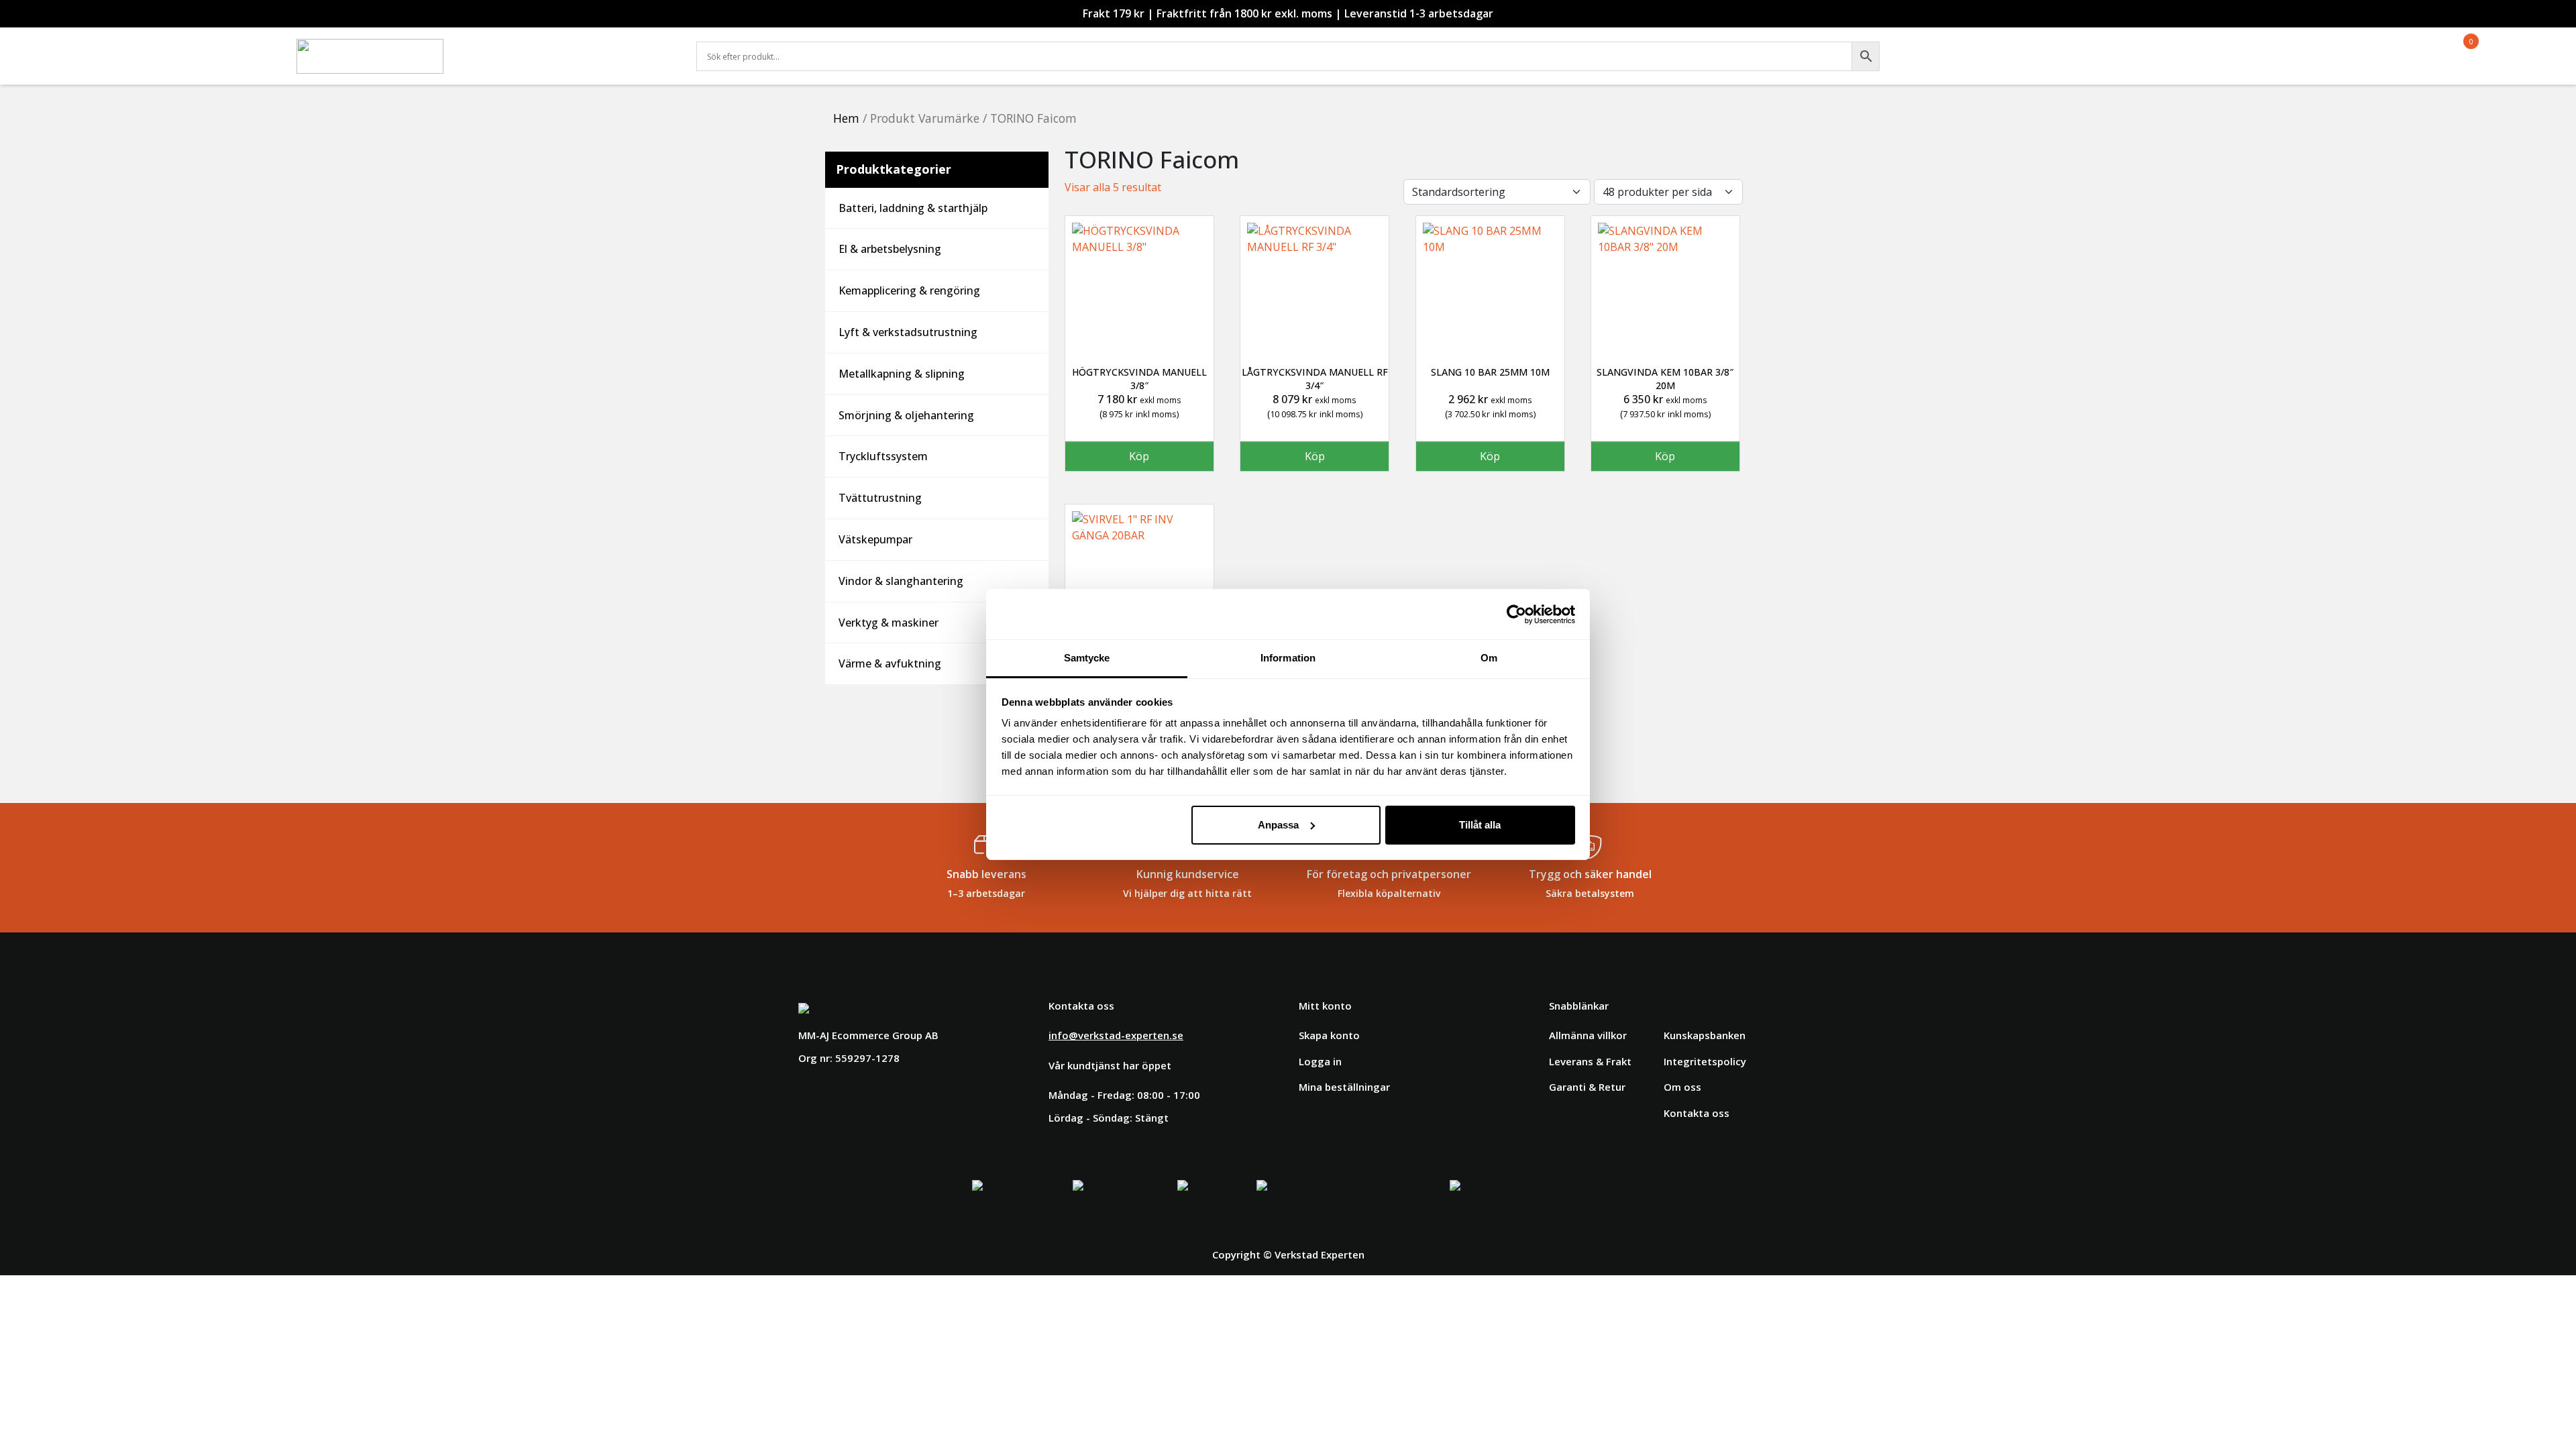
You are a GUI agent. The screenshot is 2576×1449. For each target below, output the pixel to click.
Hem (846, 118)
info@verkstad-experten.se (1116, 1035)
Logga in (1320, 1061)
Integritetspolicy (1705, 1061)
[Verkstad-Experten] (370, 47)
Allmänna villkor (1588, 1035)
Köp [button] (1139, 456)
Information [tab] (1288, 658)
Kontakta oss (1697, 1113)
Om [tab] (1489, 658)
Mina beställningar (1344, 1087)
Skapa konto (1329, 1035)
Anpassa (1278, 825)
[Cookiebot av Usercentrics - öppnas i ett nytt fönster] (1516, 614)
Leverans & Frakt (1590, 1061)
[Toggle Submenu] (1025, 208)
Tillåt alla (1480, 825)
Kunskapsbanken (1705, 1035)
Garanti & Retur (1587, 1087)
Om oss (1682, 1087)
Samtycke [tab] (1087, 658)
